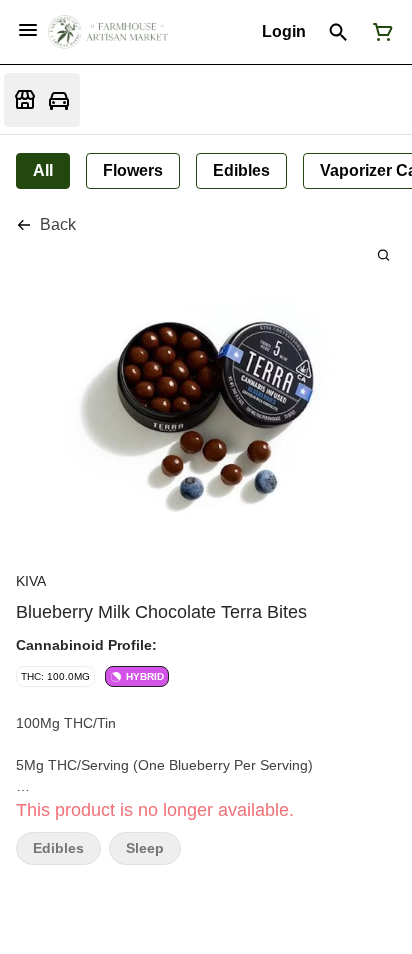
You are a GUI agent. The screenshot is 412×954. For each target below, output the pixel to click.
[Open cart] (379, 32)
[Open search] (338, 32)
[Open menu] (28, 30)
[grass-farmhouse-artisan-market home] (108, 32)
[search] (383, 254)
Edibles (58, 848)
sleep (145, 848)
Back (58, 224)
